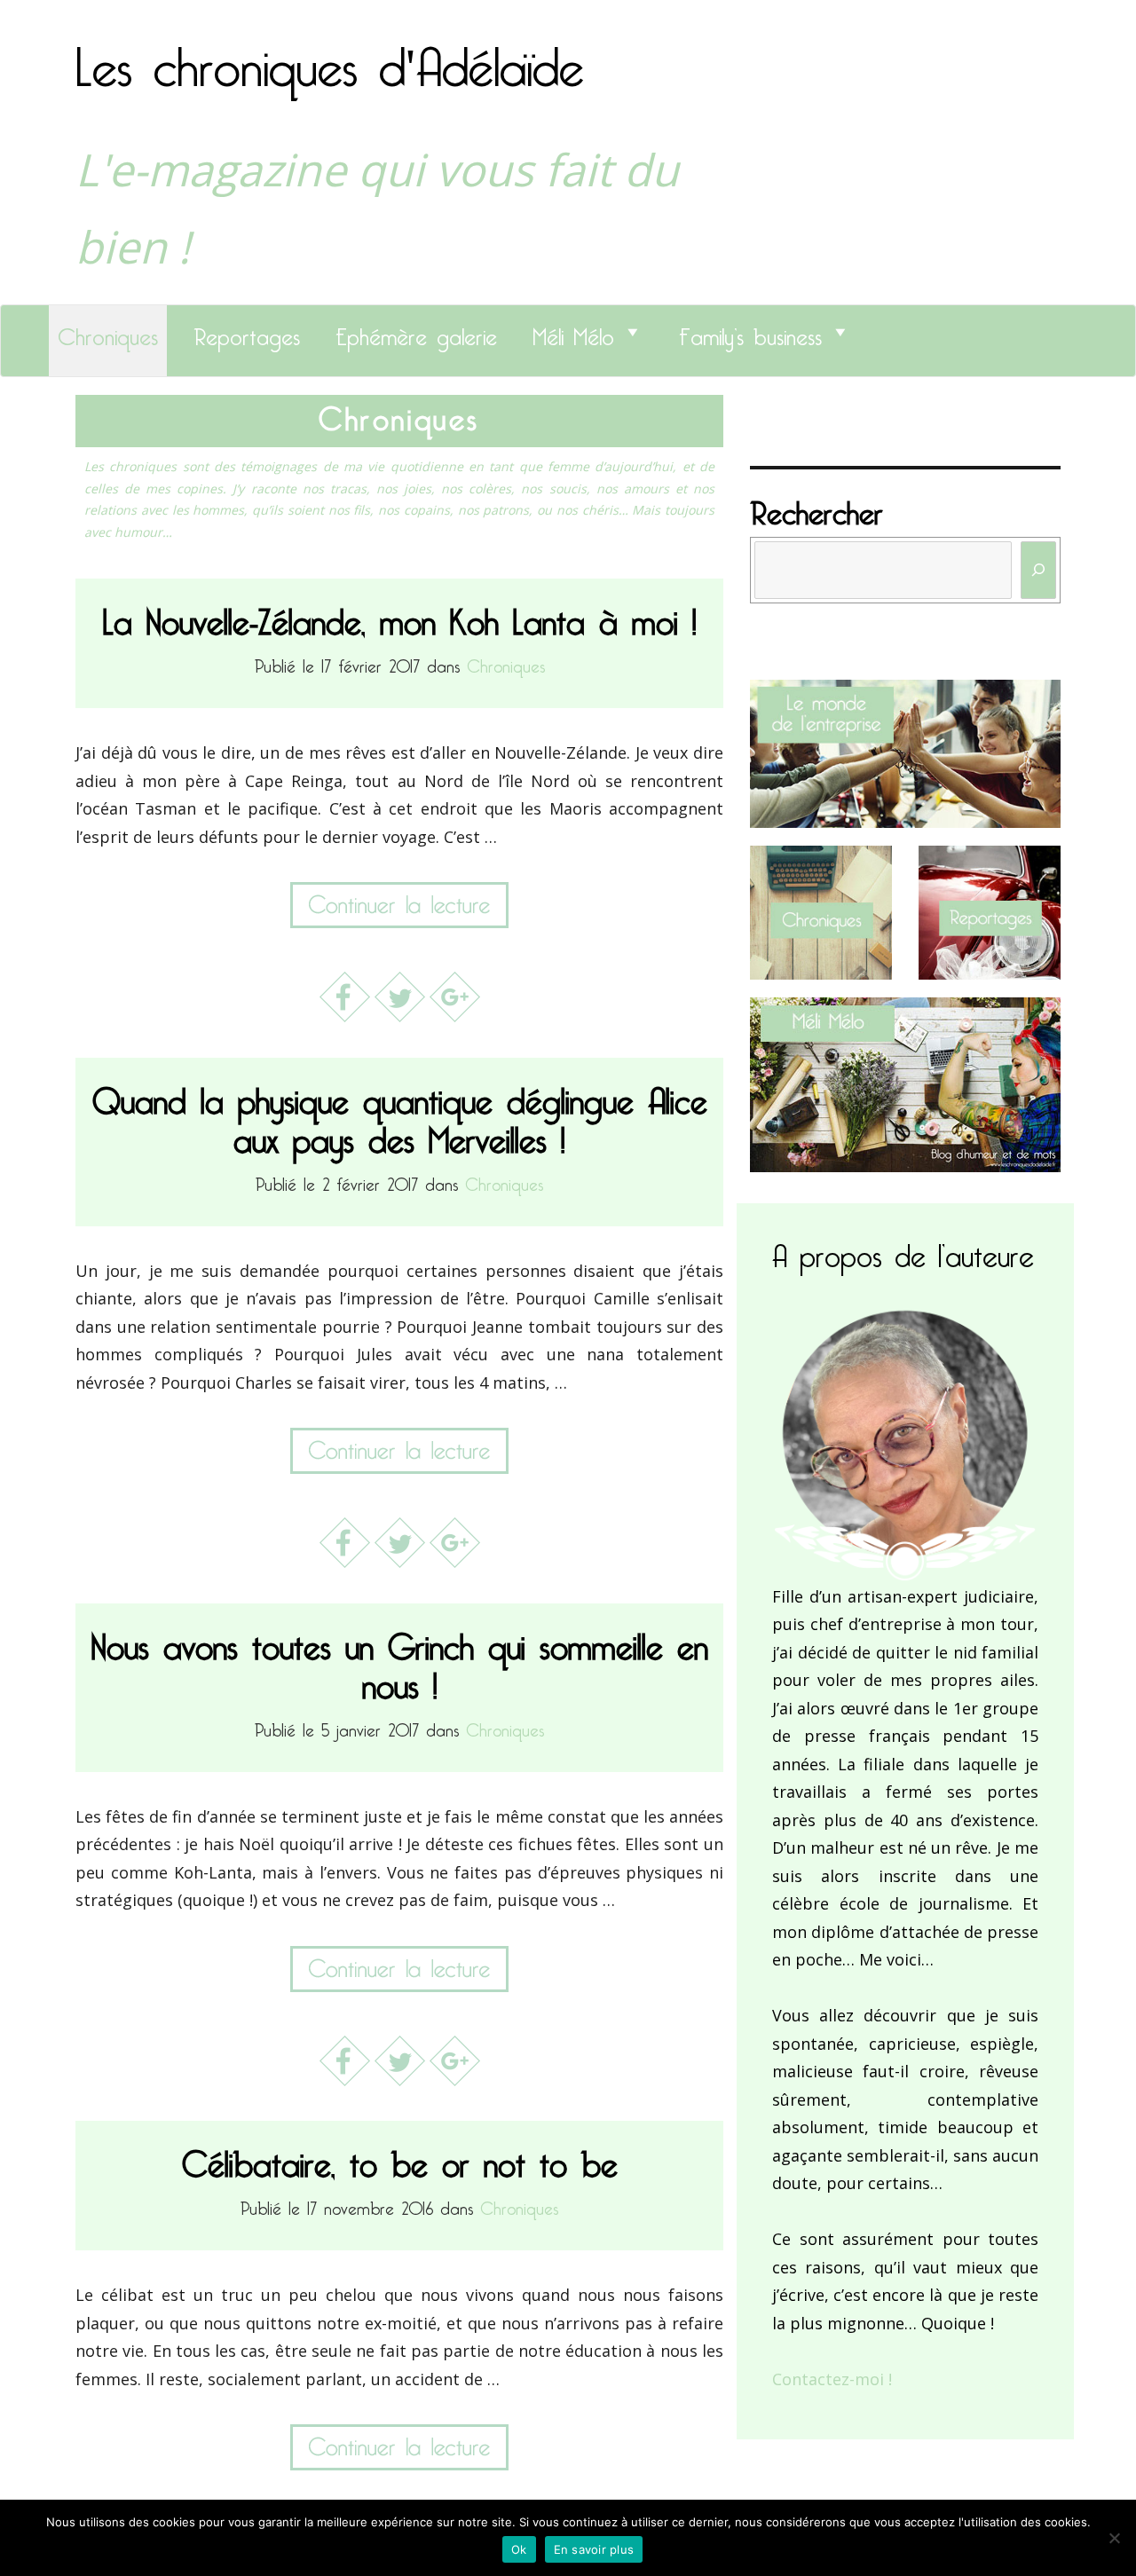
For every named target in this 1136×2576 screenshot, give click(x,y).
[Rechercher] (1038, 570)
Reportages (247, 332)
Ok (519, 2549)
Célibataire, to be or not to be (400, 2157)
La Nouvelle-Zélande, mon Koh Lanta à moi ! (400, 614)
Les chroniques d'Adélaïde (330, 56)
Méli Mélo (573, 332)
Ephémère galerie (416, 332)
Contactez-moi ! (832, 2379)
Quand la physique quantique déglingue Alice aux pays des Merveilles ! (400, 1113)
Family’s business (750, 332)
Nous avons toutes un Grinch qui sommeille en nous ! (400, 1659)
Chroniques (108, 332)
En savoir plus (594, 2549)
